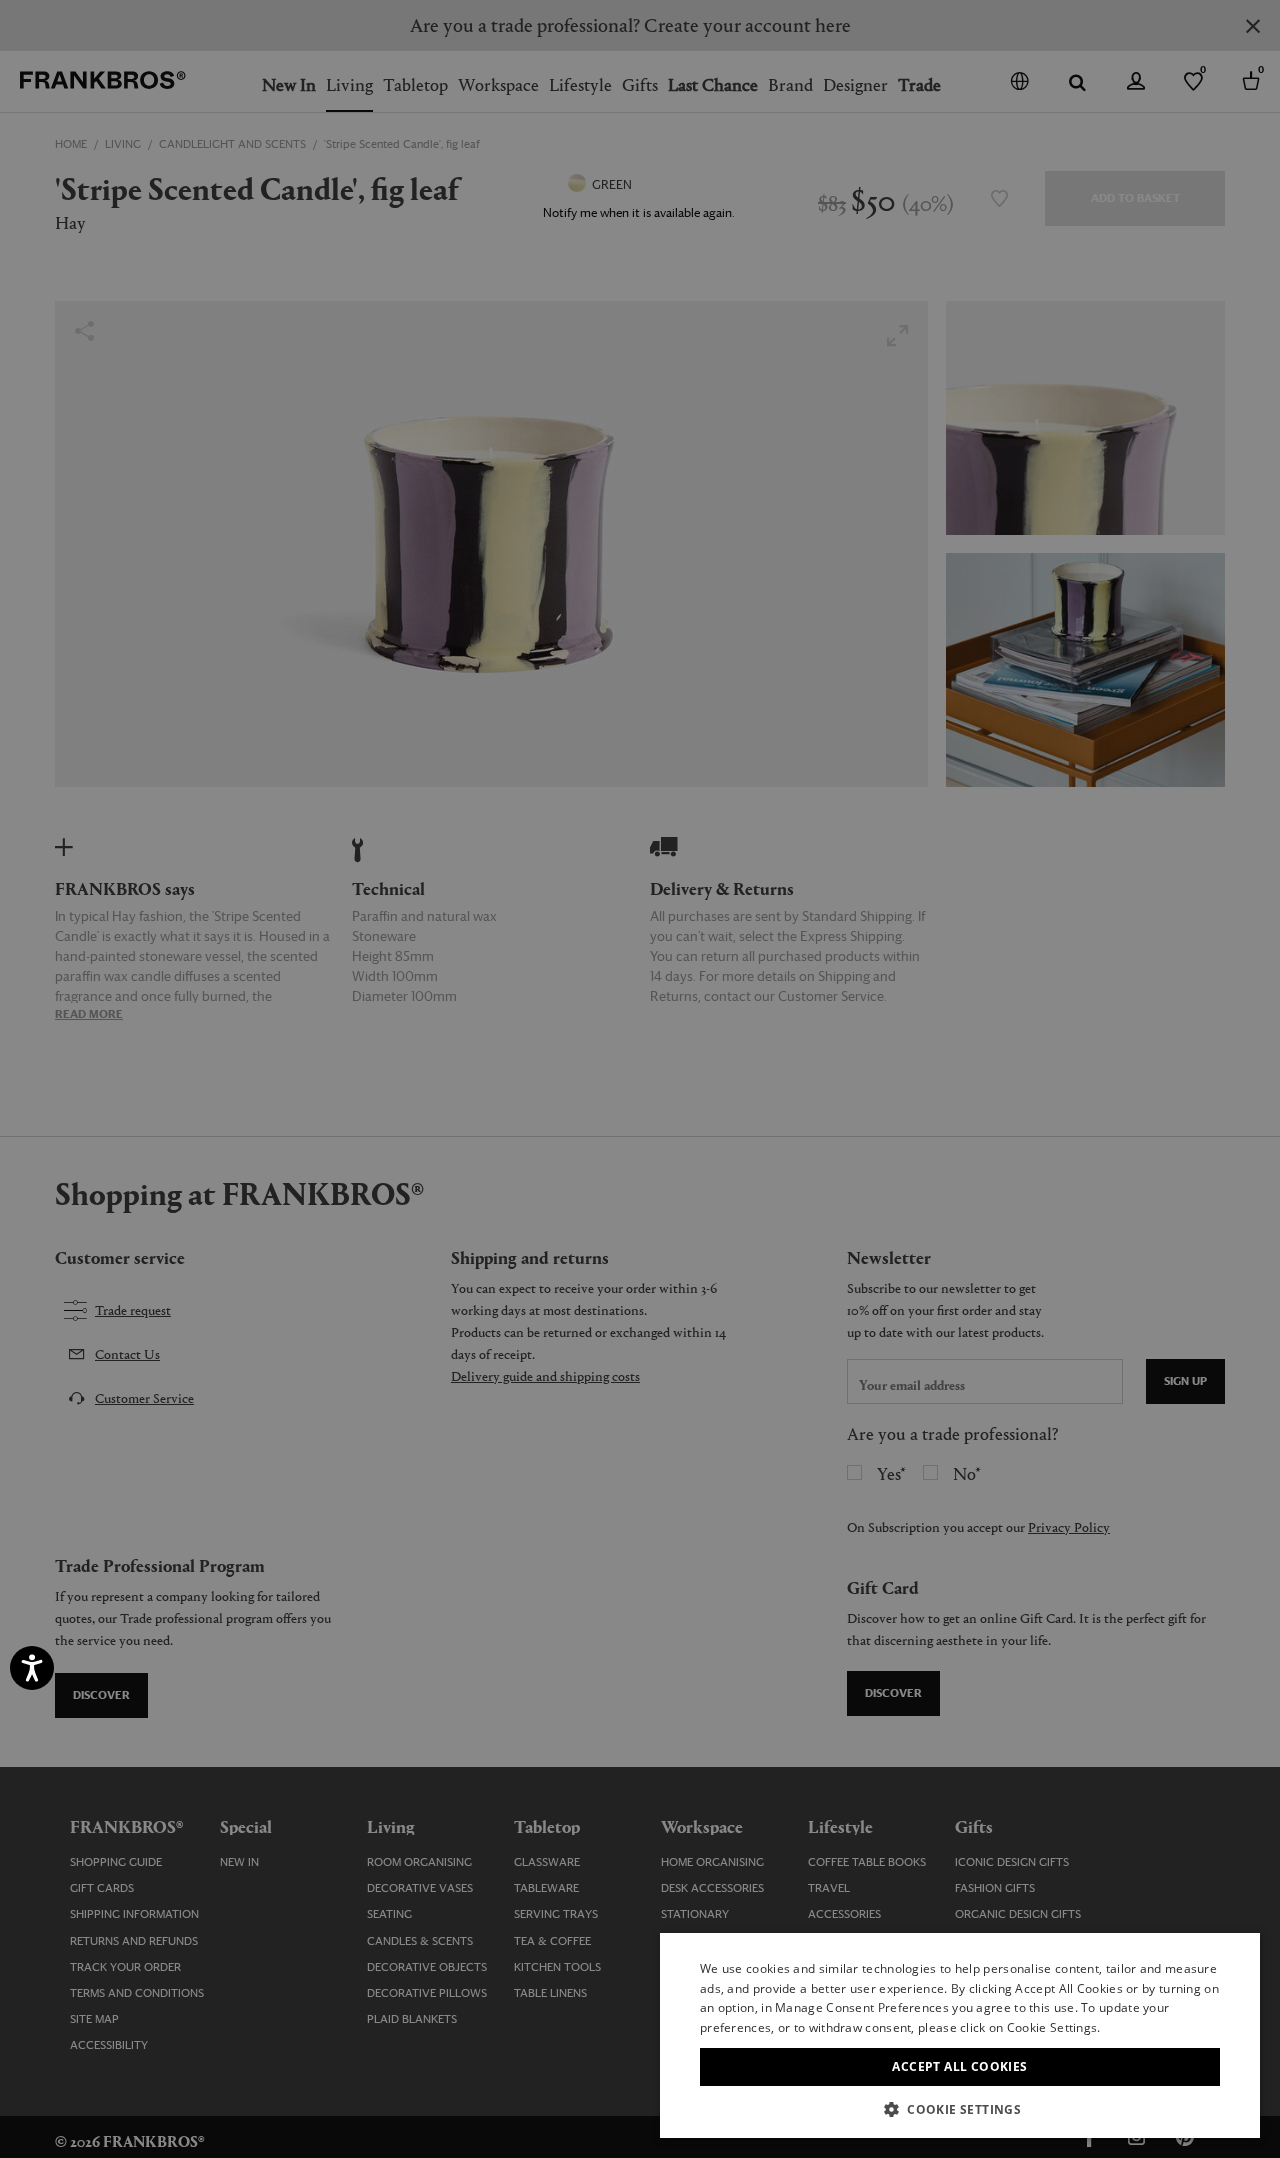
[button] (960, 2108)
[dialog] (640, 1079)
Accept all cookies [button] (959, 2066)
